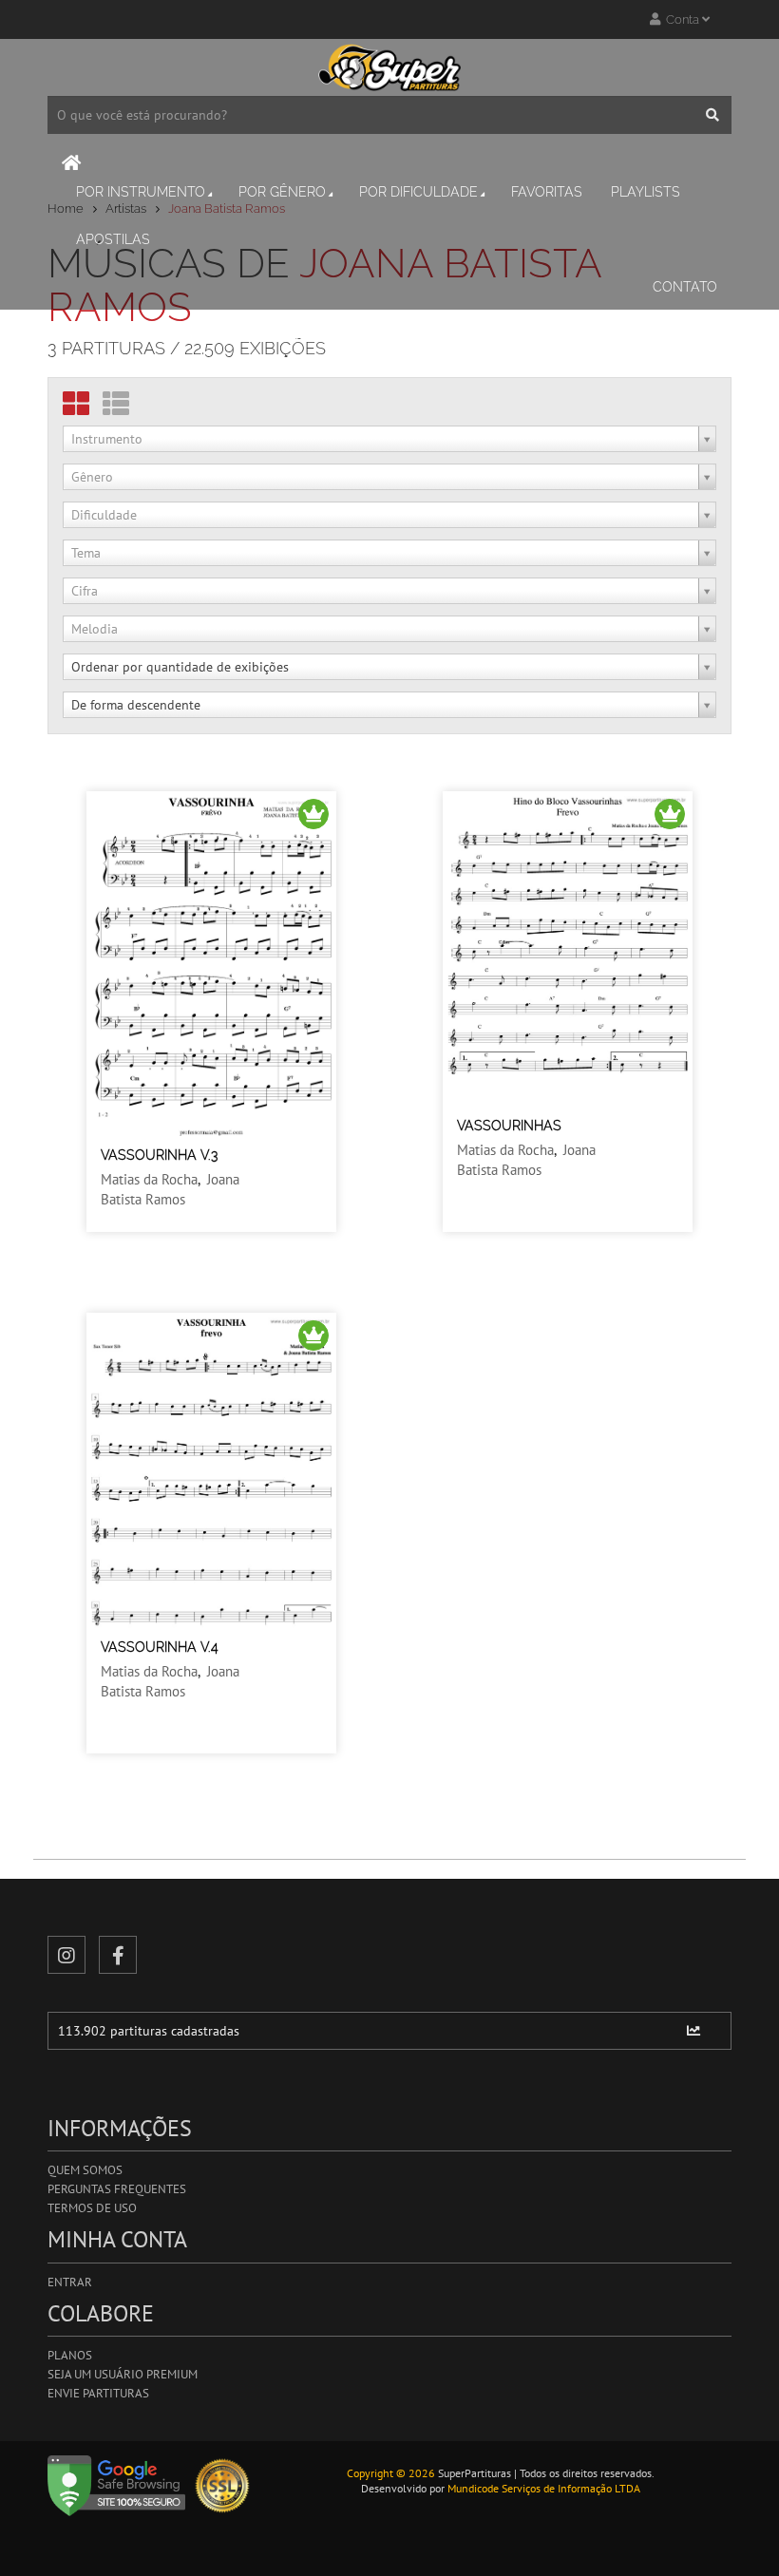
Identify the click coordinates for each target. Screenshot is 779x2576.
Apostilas (113, 239)
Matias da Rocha (149, 1179)
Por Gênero (282, 192)
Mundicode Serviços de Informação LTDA (544, 2488)
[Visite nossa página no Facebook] (118, 1955)
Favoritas (547, 192)
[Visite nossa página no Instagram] (66, 1955)
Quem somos (85, 2170)
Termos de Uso (92, 2208)
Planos (70, 2355)
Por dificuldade (418, 192)
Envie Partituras (98, 2393)
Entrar (70, 2282)
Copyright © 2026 (391, 2473)
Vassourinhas (509, 1126)
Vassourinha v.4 (160, 1647)
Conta (681, 19)
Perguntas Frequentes (117, 2189)
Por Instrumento (141, 192)
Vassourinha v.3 (159, 1155)
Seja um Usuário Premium (123, 2374)
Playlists (646, 192)
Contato (685, 287)
